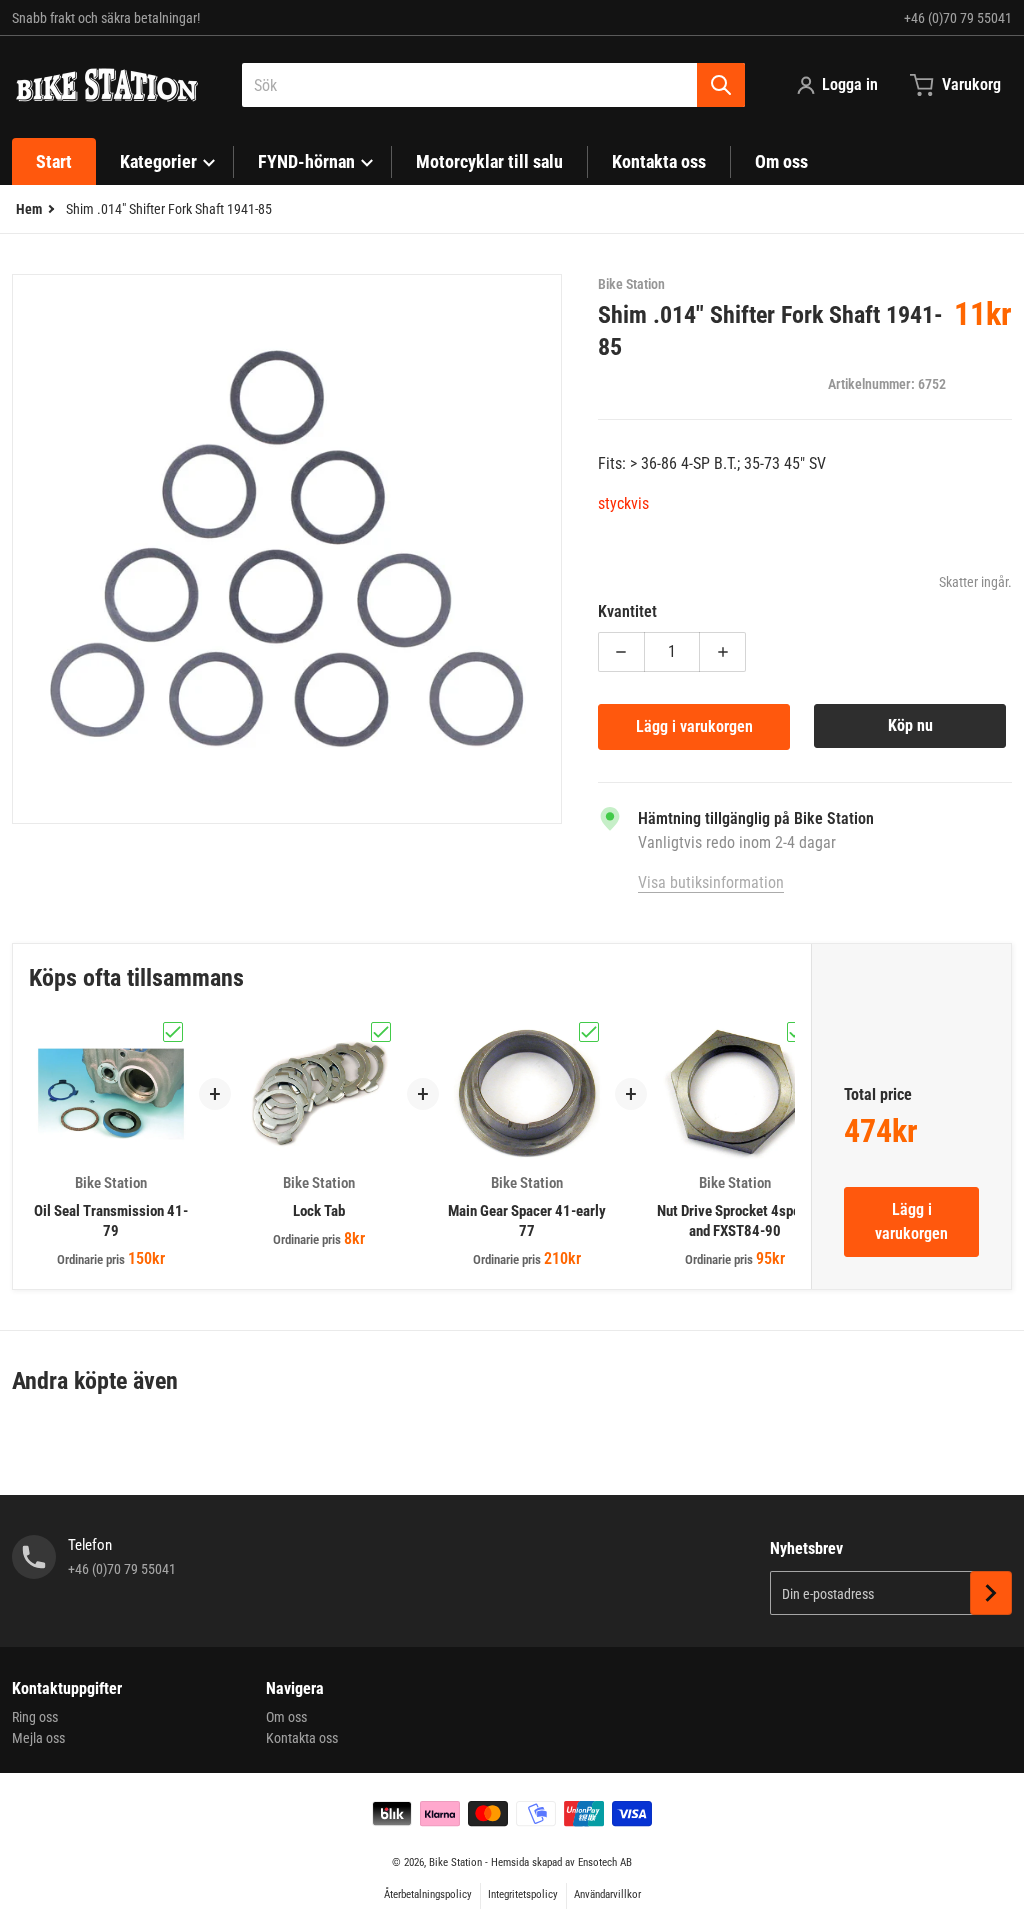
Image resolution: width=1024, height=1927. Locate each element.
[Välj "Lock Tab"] (381, 1032)
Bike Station (455, 1862)
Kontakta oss (302, 1738)
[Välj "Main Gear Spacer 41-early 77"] (589, 1032)
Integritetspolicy (523, 1894)
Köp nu (910, 725)
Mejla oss (38, 1738)
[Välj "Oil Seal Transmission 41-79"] (173, 1032)
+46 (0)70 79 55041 (958, 18)
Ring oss (35, 1717)
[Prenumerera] (991, 1593)
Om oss (286, 1717)
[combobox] (493, 85)
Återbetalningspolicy (428, 1894)
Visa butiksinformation (711, 882)
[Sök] (721, 85)
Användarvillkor (607, 1894)
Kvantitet (627, 611)
